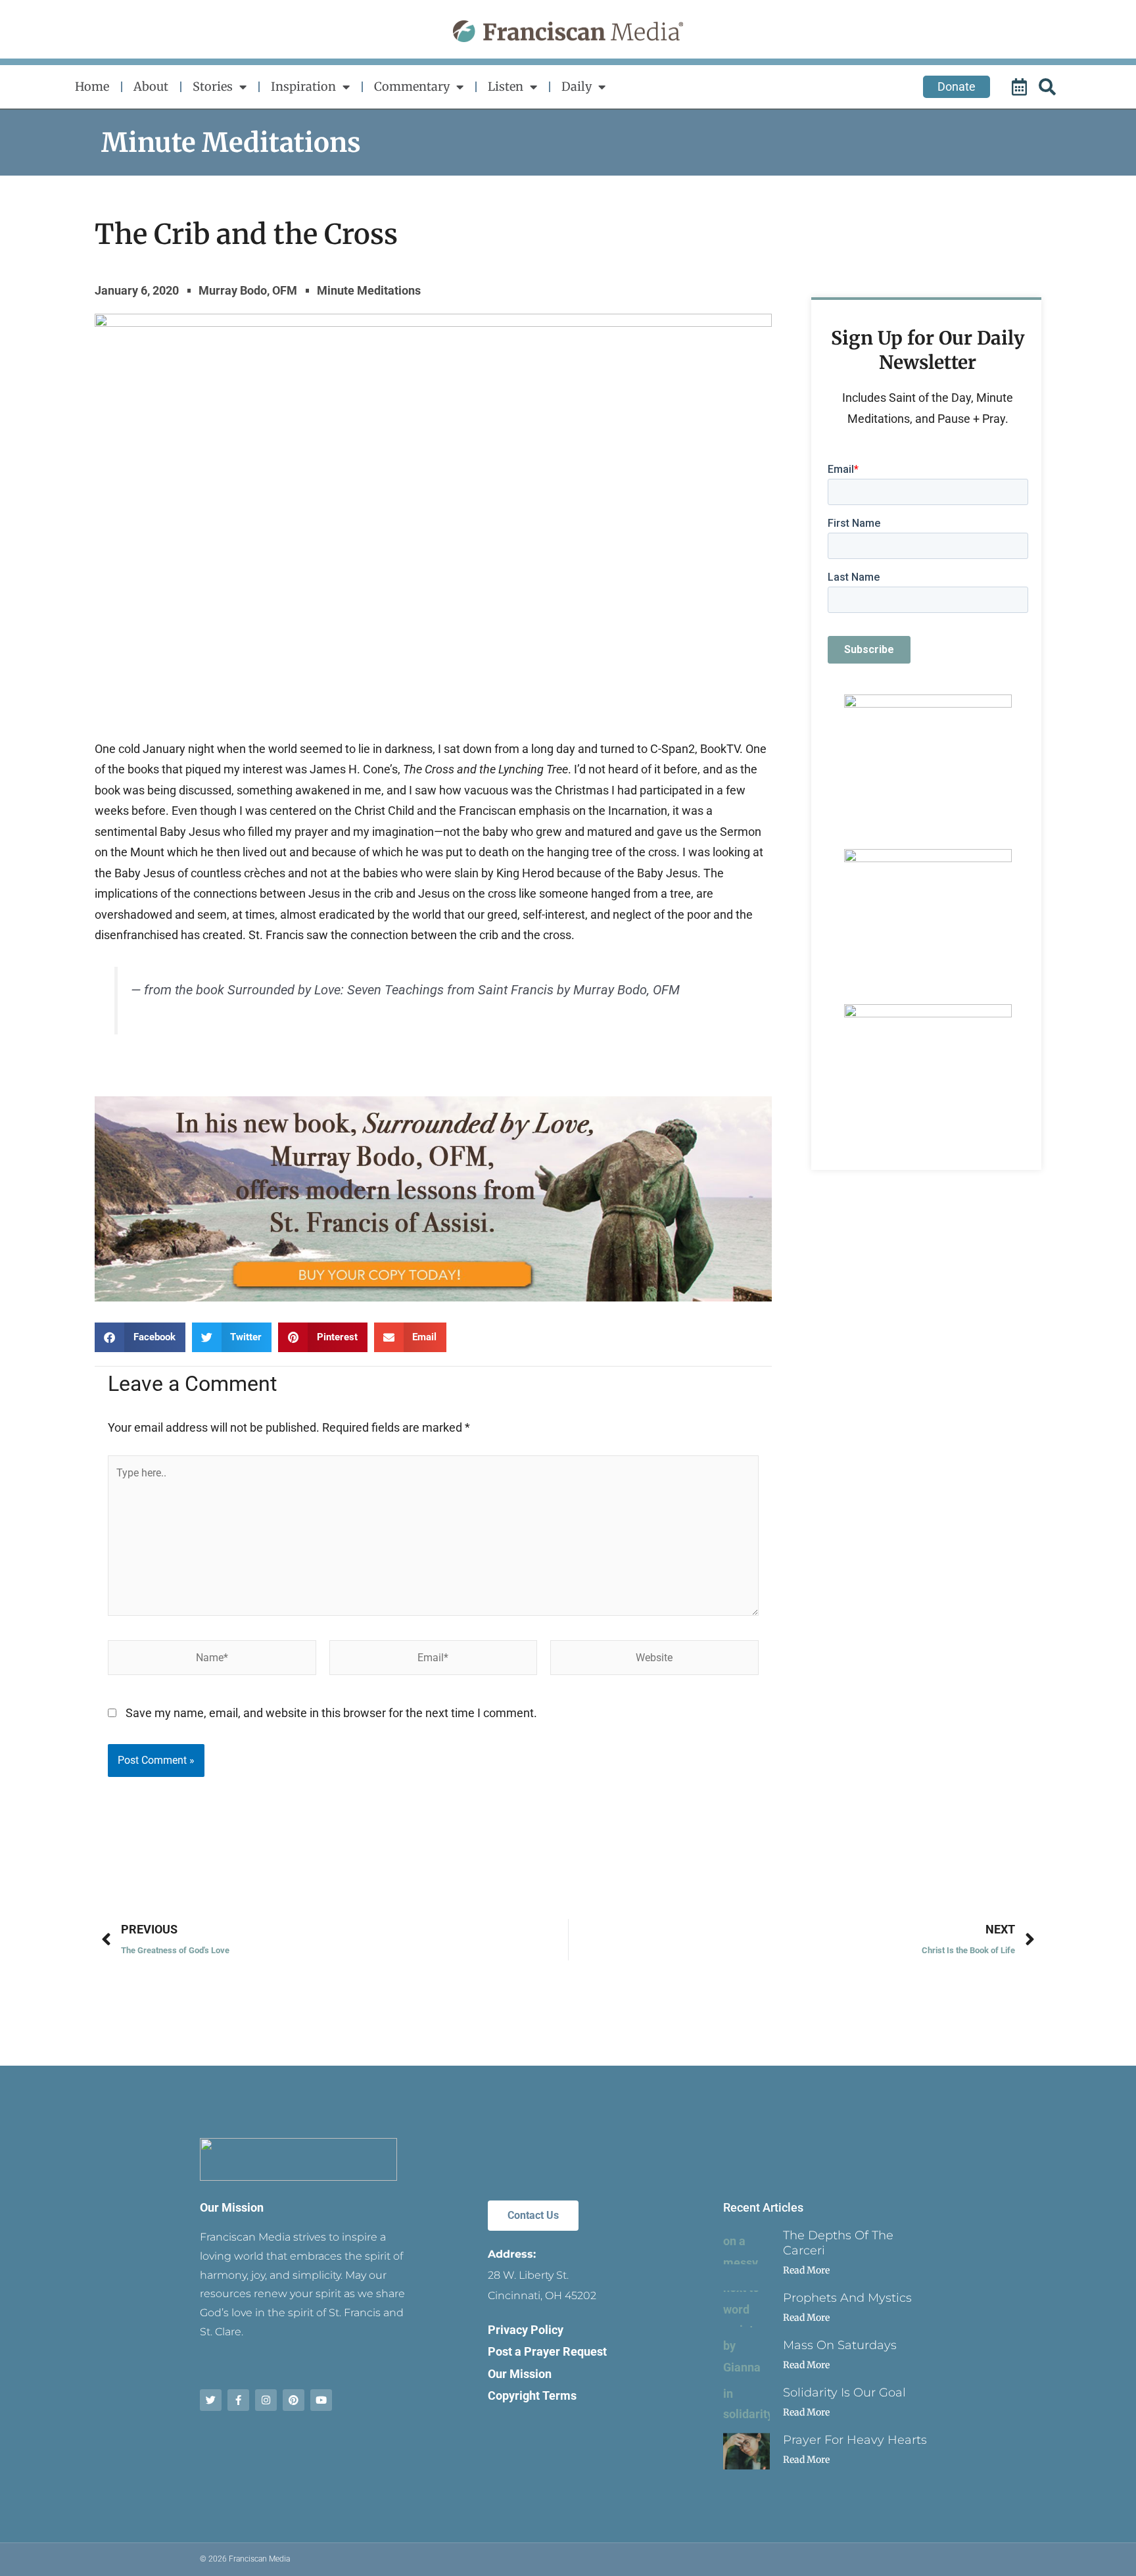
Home (92, 86)
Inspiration (303, 86)
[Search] (1049, 87)
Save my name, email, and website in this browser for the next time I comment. (331, 1713)
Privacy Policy (526, 2330)
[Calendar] (1021, 87)
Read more (806, 2270)
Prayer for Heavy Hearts (855, 2440)
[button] (140, 1337)
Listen (506, 86)
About (151, 86)
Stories (213, 86)
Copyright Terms (532, 2395)
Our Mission (232, 2207)
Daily (577, 86)
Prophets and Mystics (847, 2298)
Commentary (412, 86)
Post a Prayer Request (547, 2351)
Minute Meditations (231, 143)
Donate (957, 86)
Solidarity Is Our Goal (844, 2393)
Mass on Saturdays (840, 2345)
